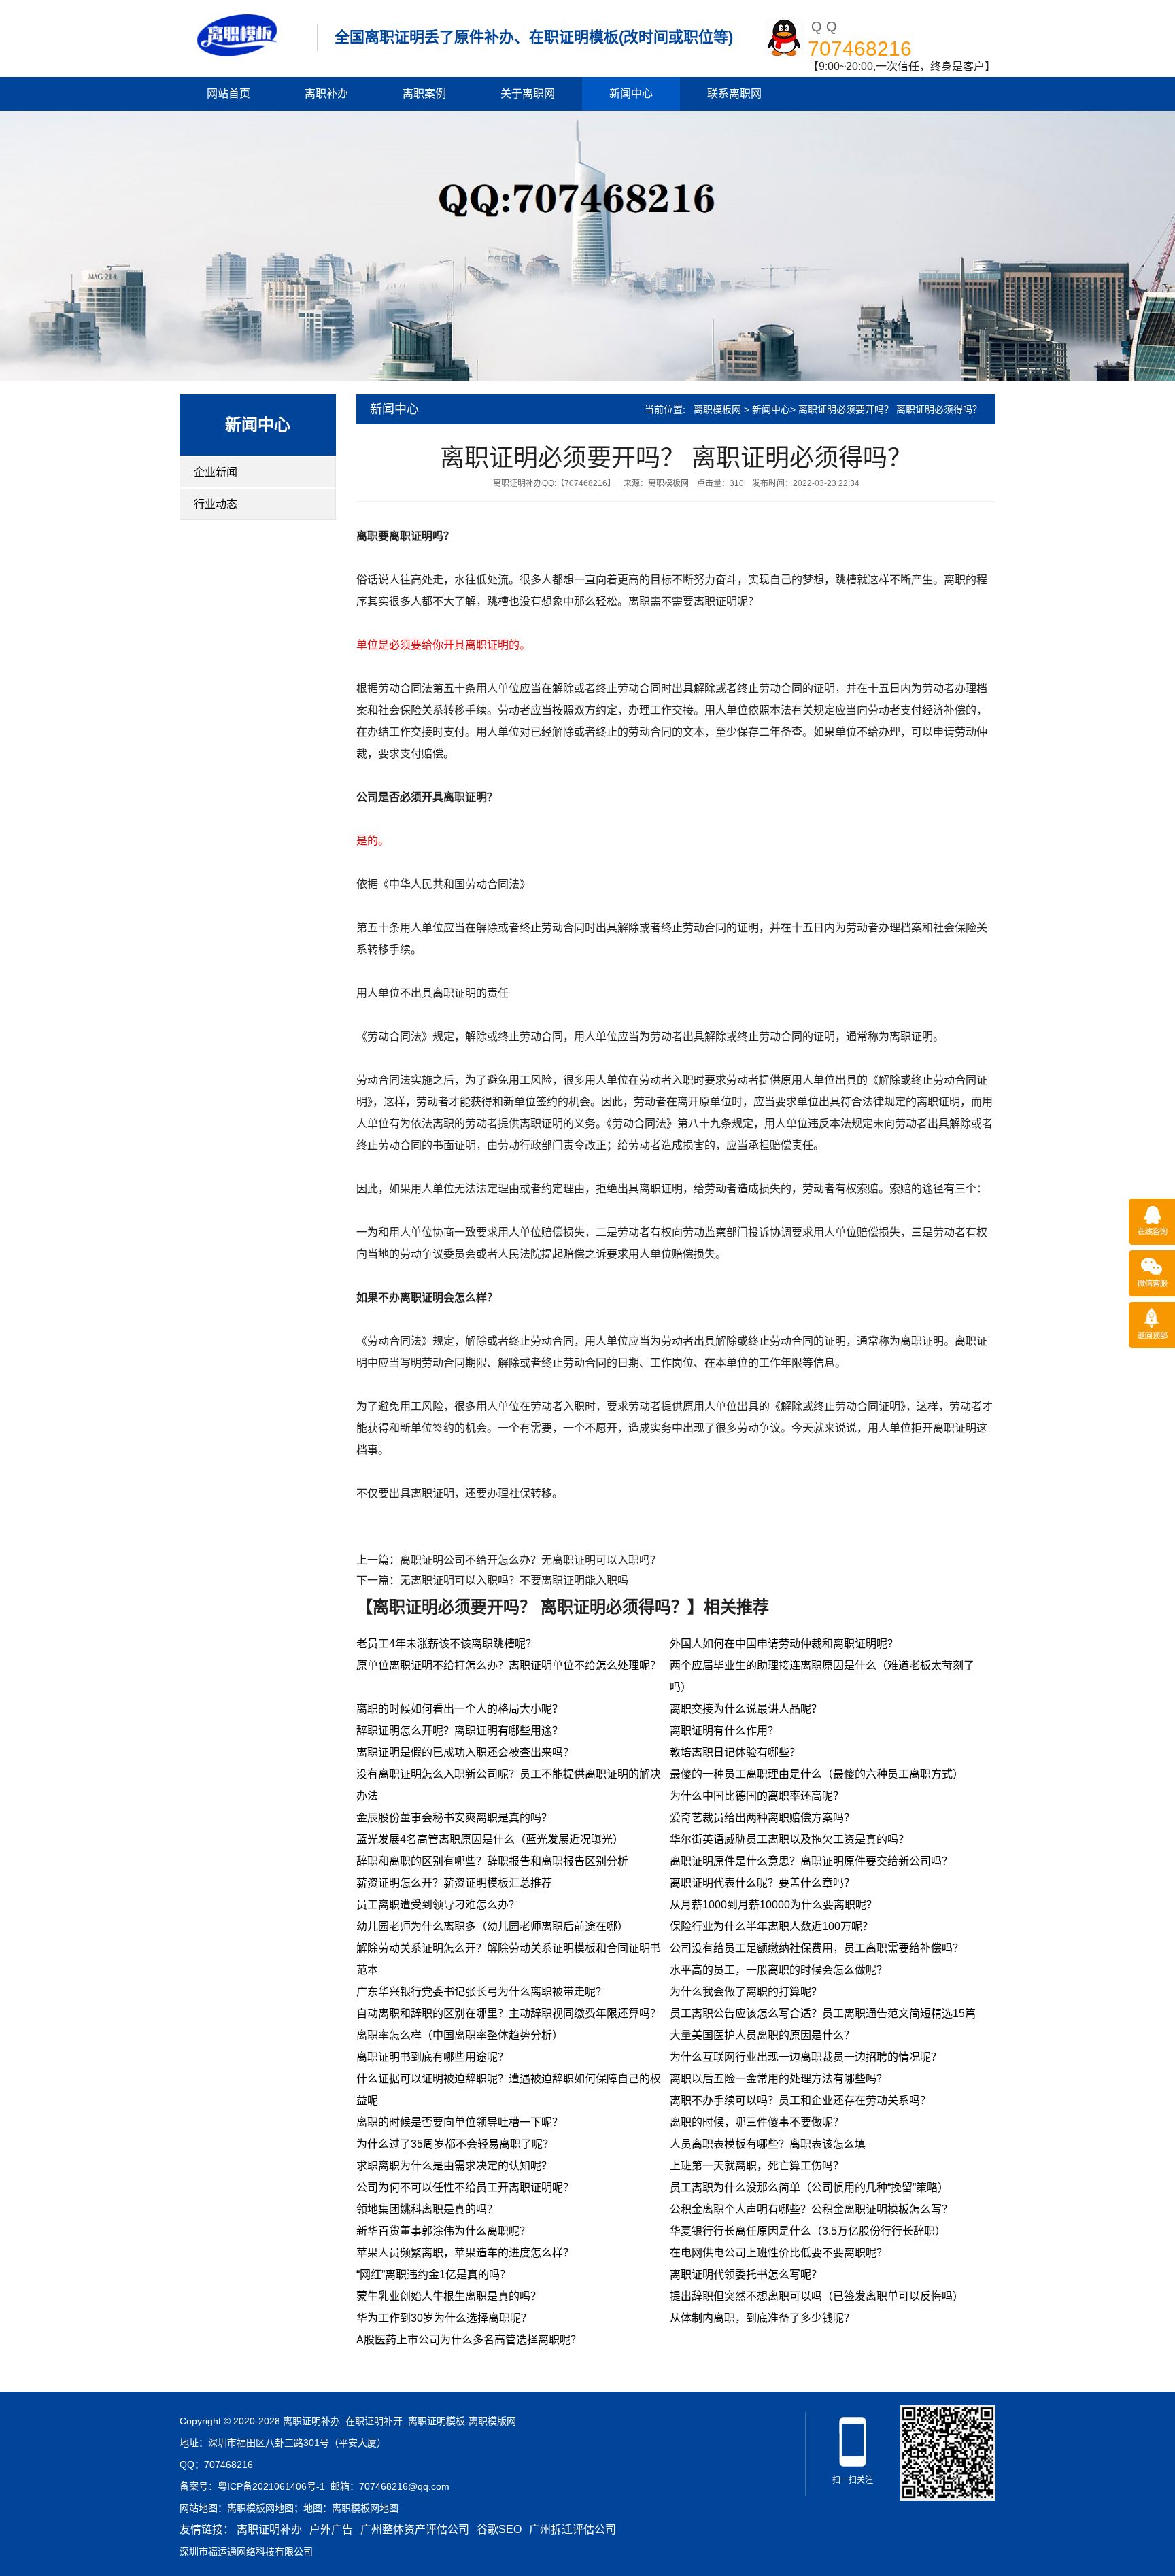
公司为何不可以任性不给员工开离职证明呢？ (465, 2187)
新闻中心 (631, 93)
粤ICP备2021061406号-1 (271, 2486)
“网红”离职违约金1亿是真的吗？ (433, 2274)
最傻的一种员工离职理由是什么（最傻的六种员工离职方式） (817, 1774)
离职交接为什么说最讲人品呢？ (746, 1709)
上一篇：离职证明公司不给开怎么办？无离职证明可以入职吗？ (509, 1560)
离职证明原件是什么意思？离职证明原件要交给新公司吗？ (811, 1861)
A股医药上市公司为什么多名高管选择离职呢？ (469, 2340)
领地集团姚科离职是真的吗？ (427, 2209)
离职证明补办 (269, 2529)
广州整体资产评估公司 (415, 2529)
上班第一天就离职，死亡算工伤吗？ (757, 2166)
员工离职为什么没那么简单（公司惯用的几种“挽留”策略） (809, 2187)
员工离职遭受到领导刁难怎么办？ (438, 1905)
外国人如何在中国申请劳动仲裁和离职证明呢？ (784, 1644)
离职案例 (424, 93)
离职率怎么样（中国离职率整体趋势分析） (460, 2035)
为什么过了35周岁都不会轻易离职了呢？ (455, 2144)
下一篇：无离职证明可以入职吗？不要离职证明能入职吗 (492, 1580)
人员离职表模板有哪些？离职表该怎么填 (768, 2144)
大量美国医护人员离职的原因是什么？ (762, 2035)
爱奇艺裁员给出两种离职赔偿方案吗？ (762, 1818)
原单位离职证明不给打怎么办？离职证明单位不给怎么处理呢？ (509, 1665)
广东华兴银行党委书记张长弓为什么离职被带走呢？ (481, 1992)
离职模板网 (717, 409)
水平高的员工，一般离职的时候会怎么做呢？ (779, 1970)
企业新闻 (216, 472)
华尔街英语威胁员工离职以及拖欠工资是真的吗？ (789, 1839)
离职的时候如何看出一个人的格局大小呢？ (460, 1709)
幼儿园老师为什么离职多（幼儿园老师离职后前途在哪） (492, 1926)
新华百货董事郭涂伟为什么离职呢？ (443, 2231)
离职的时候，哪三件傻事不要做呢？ (757, 2122)
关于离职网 (528, 93)
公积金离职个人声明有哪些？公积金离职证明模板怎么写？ (811, 2209)
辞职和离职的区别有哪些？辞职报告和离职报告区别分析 (492, 1861)
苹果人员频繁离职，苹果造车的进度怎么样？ (465, 2253)
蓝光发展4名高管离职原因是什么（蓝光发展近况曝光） (490, 1839)
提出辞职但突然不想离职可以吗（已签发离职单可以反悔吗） (817, 2296)
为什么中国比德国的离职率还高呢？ (757, 1796)
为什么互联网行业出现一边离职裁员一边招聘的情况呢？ (806, 2057)
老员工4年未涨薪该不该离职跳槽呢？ (446, 1644)
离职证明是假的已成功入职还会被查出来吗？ (465, 1752)
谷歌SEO (499, 2529)
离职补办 (326, 93)
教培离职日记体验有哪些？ (735, 1752)
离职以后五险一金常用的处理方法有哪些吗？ (779, 2079)
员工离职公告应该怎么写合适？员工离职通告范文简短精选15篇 (823, 2013)
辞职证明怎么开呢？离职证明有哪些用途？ (460, 1731)
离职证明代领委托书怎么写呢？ (746, 2274)
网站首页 (228, 93)
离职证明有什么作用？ (724, 1731)
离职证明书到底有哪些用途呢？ (432, 2057)
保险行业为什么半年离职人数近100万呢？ (771, 1926)
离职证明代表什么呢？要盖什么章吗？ (762, 1883)
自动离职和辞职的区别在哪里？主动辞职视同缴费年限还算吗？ (509, 2013)
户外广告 (331, 2529)
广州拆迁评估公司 (573, 2529)
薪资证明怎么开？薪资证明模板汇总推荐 (454, 1883)
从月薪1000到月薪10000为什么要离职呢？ (773, 1905)
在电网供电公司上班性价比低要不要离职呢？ (779, 2253)
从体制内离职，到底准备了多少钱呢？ (762, 2318)
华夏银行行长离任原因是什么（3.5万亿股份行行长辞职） (808, 2231)
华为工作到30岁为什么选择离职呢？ (444, 2318)
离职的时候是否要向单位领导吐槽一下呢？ (460, 2122)
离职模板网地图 (260, 2508)
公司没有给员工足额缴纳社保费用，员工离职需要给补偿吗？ (817, 1948)
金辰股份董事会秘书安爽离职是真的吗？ (454, 1818)
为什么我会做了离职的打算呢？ (746, 1992)
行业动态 (216, 504)
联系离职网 (734, 93)
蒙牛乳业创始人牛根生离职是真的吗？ (449, 2296)
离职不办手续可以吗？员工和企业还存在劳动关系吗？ (800, 2100)
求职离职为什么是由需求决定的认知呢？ (454, 2166)
